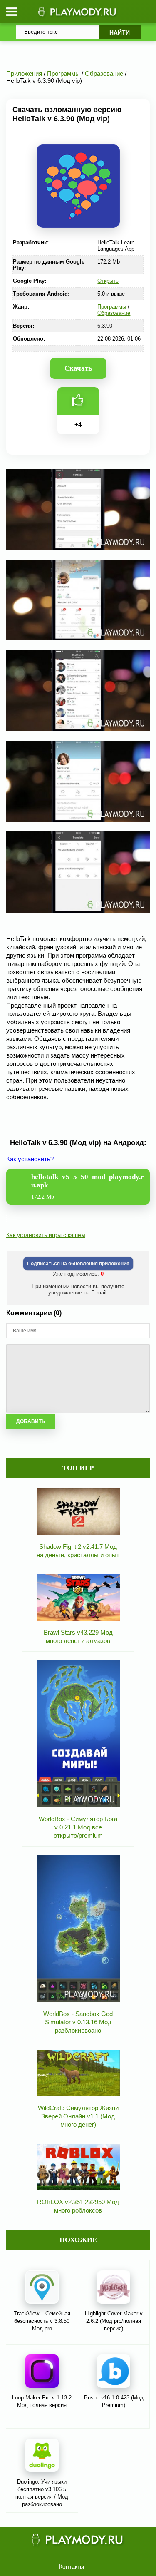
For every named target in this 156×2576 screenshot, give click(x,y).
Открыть (108, 281)
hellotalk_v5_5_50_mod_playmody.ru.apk (88, 1186)
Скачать (78, 368)
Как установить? (30, 1159)
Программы (112, 307)
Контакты (72, 2566)
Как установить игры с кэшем (46, 1235)
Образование (114, 313)
